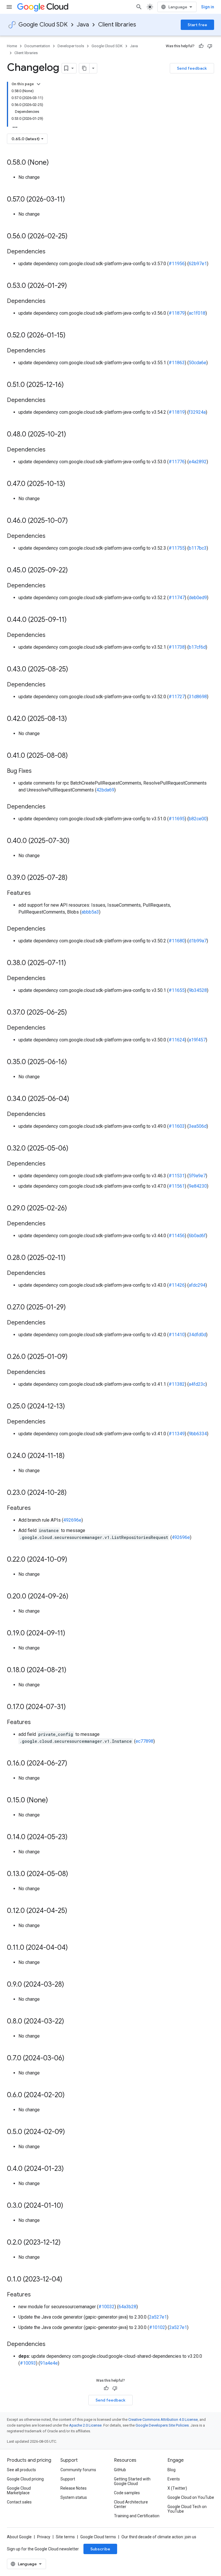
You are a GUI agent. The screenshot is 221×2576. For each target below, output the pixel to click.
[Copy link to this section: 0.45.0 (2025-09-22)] (74, 571)
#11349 (177, 1434)
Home (12, 46)
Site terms (65, 2537)
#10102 (157, 2327)
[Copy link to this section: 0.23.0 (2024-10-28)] (73, 1493)
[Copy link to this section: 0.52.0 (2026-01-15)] (71, 336)
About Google (19, 2537)
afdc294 (197, 1285)
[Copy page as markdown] (84, 68)
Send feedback (192, 68)
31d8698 (198, 697)
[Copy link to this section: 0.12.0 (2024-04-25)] (73, 1911)
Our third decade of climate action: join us (159, 2537)
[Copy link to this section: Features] (37, 893)
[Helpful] (201, 46)
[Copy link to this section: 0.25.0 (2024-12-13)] (71, 1407)
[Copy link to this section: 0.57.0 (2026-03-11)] (71, 200)
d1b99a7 (198, 941)
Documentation (37, 46)
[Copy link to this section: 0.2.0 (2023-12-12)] (66, 2243)
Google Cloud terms (98, 2537)
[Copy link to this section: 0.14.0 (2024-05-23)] (73, 1837)
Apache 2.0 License (85, 2425)
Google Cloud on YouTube (191, 2497)
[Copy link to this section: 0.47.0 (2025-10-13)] (71, 484)
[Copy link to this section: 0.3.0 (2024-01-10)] (69, 2206)
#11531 (177, 1176)
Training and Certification (137, 2516)
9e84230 (198, 1186)
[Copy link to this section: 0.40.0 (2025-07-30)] (75, 841)
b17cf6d (197, 647)
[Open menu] (9, 7)
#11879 (177, 313)
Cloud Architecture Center (131, 2504)
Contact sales (19, 2502)
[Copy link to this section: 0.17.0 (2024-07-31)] (72, 1707)
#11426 (177, 1285)
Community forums (78, 2470)
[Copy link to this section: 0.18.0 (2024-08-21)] (72, 1670)
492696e (72, 1520)
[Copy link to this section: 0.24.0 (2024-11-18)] (71, 1456)
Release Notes (74, 2488)
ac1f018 (197, 313)
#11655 (177, 990)
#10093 (28, 2363)
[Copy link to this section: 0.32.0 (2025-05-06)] (74, 1149)
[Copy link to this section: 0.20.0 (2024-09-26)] (74, 1597)
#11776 (177, 462)
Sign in (208, 7)
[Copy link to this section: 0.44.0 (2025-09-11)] (73, 620)
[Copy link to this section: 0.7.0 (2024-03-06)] (70, 2059)
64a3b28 (127, 2307)
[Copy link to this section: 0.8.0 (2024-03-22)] (70, 2022)
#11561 (177, 1186)
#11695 (177, 819)
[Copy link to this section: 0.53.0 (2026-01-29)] (73, 286)
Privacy (44, 2537)
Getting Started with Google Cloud (132, 2481)
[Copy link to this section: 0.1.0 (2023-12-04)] (68, 2280)
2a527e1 (158, 2317)
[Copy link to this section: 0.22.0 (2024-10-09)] (73, 1560)
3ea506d (198, 1126)
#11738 (177, 647)
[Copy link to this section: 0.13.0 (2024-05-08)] (74, 1874)
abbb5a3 (90, 912)
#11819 (177, 412)
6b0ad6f (197, 1236)
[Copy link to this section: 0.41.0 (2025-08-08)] (74, 756)
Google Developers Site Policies (162, 2425)
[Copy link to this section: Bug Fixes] (37, 771)
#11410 (177, 1335)
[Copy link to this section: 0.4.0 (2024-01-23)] (70, 2169)
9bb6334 (198, 1434)
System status (74, 2497)
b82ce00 (198, 819)
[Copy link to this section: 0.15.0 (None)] (54, 1801)
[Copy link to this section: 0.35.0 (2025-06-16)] (73, 1062)
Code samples (127, 2493)
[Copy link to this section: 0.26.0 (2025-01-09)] (73, 1357)
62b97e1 (198, 264)
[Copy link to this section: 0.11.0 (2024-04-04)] (74, 1948)
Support (68, 2479)
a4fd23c (197, 1384)
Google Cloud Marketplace (19, 2490)
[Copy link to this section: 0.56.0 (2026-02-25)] (73, 237)
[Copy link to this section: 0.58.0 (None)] (55, 163)
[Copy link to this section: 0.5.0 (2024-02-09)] (71, 2132)
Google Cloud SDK (43, 25)
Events (174, 2479)
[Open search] (139, 7)
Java (83, 25)
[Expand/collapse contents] (39, 84)
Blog (172, 2470)
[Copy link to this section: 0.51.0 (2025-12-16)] (70, 385)
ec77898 (144, 1741)
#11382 (177, 1384)
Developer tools (71, 46)
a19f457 (197, 1040)
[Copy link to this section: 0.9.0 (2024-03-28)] (70, 1985)
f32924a (197, 412)
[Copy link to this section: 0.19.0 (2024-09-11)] (71, 1634)
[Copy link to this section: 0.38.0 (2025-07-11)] (72, 963)
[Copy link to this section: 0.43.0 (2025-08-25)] (74, 670)
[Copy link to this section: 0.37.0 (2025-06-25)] (73, 1013)
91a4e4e (49, 2363)
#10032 (106, 2307)
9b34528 (198, 990)
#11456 (177, 1236)
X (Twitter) (177, 2488)
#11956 (177, 264)
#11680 (177, 941)
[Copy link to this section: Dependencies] (51, 252)
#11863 (177, 363)
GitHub (120, 2470)
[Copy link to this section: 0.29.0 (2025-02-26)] (73, 1209)
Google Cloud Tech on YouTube (187, 2509)
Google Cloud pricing (25, 2479)
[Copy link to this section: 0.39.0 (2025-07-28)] (73, 878)
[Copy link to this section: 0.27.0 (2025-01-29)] (72, 1308)
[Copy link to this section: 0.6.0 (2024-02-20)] (71, 2095)
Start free (197, 25)
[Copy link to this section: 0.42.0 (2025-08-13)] (73, 719)
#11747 (177, 598)
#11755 (177, 548)
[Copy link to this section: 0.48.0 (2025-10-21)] (72, 435)
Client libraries (117, 25)
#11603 (177, 1126)
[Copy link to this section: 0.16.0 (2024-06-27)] (73, 1764)
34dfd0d (197, 1335)
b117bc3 (198, 548)
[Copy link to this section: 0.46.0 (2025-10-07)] (74, 521)
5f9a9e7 (197, 1176)
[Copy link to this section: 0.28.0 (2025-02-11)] (71, 1258)
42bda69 (105, 790)
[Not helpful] (210, 46)
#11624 (177, 1040)
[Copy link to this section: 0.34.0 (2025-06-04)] (75, 1099)
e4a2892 (198, 462)
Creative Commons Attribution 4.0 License (163, 2420)
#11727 (177, 697)
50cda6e (198, 363)
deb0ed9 (198, 598)
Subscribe (100, 2549)
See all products (21, 2470)
